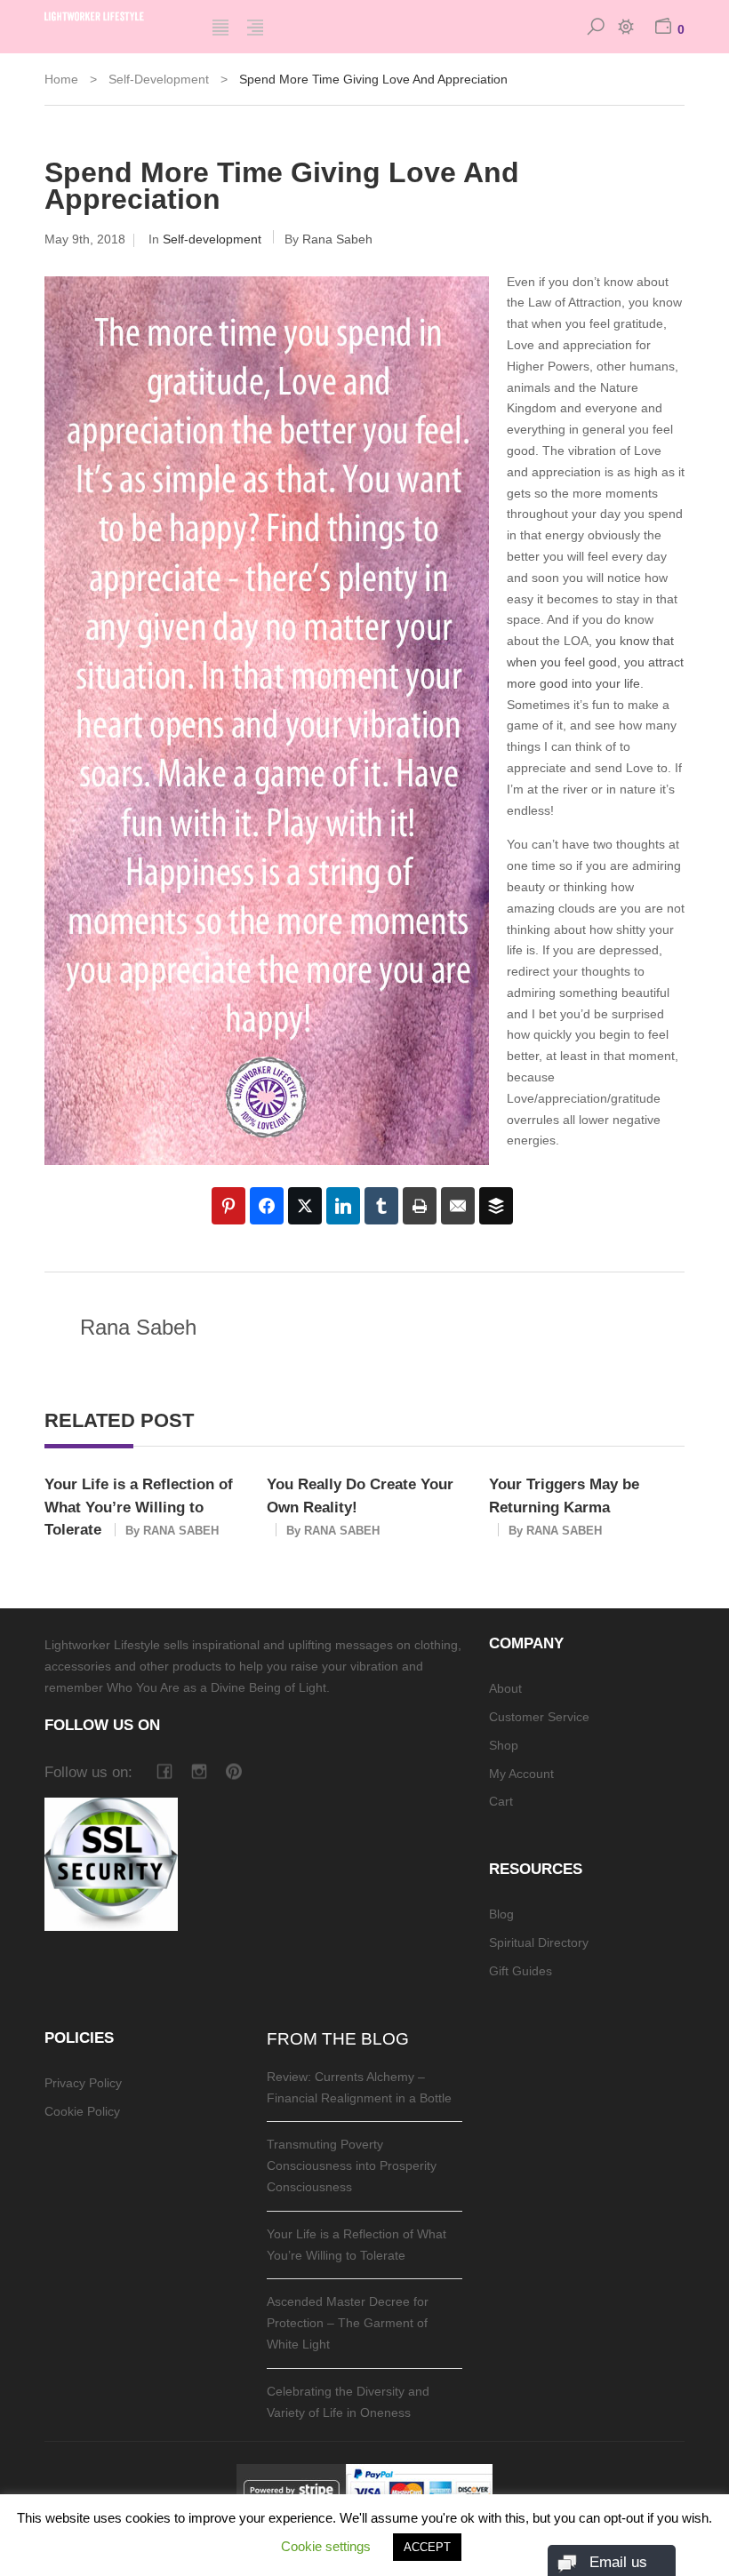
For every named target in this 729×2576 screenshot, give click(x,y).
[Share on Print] (420, 1206)
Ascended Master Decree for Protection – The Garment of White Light (348, 2323)
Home (61, 79)
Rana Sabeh (337, 239)
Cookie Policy (82, 2111)
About (505, 1688)
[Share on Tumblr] (381, 1206)
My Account (521, 1774)
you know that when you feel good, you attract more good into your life (595, 662)
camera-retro (199, 1771)
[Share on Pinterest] (228, 1206)
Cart (501, 1801)
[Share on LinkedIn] (343, 1206)
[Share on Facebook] (267, 1206)
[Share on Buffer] (496, 1206)
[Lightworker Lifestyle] (115, 14)
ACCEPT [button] (427, 2547)
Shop (504, 1745)
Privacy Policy (83, 2083)
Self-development (159, 79)
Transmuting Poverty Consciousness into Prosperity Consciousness (352, 2165)
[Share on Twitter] (305, 1206)
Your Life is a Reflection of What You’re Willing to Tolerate (139, 1507)
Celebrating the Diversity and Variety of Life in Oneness (348, 2402)
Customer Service (539, 1717)
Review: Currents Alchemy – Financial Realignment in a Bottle (359, 2087)
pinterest (233, 1771)
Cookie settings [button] (326, 2546)
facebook (164, 1771)
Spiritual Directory (539, 1942)
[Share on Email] (458, 1206)
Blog (501, 1914)
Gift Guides (521, 1971)
